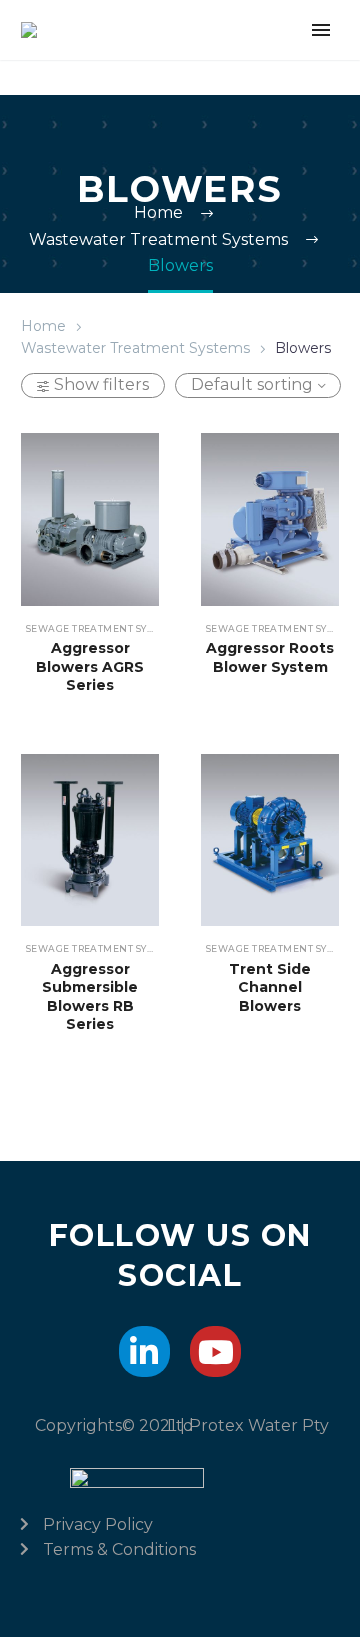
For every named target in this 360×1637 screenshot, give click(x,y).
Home (43, 326)
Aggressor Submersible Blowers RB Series (90, 996)
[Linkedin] (144, 1351)
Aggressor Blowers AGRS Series (90, 666)
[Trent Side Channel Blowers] (270, 840)
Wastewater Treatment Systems (135, 348)
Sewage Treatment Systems (102, 628)
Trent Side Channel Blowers (270, 987)
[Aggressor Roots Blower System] (270, 519)
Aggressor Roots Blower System (270, 657)
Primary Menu (321, 30)
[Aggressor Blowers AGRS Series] (90, 519)
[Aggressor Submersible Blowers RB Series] (90, 840)
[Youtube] (215, 1351)
